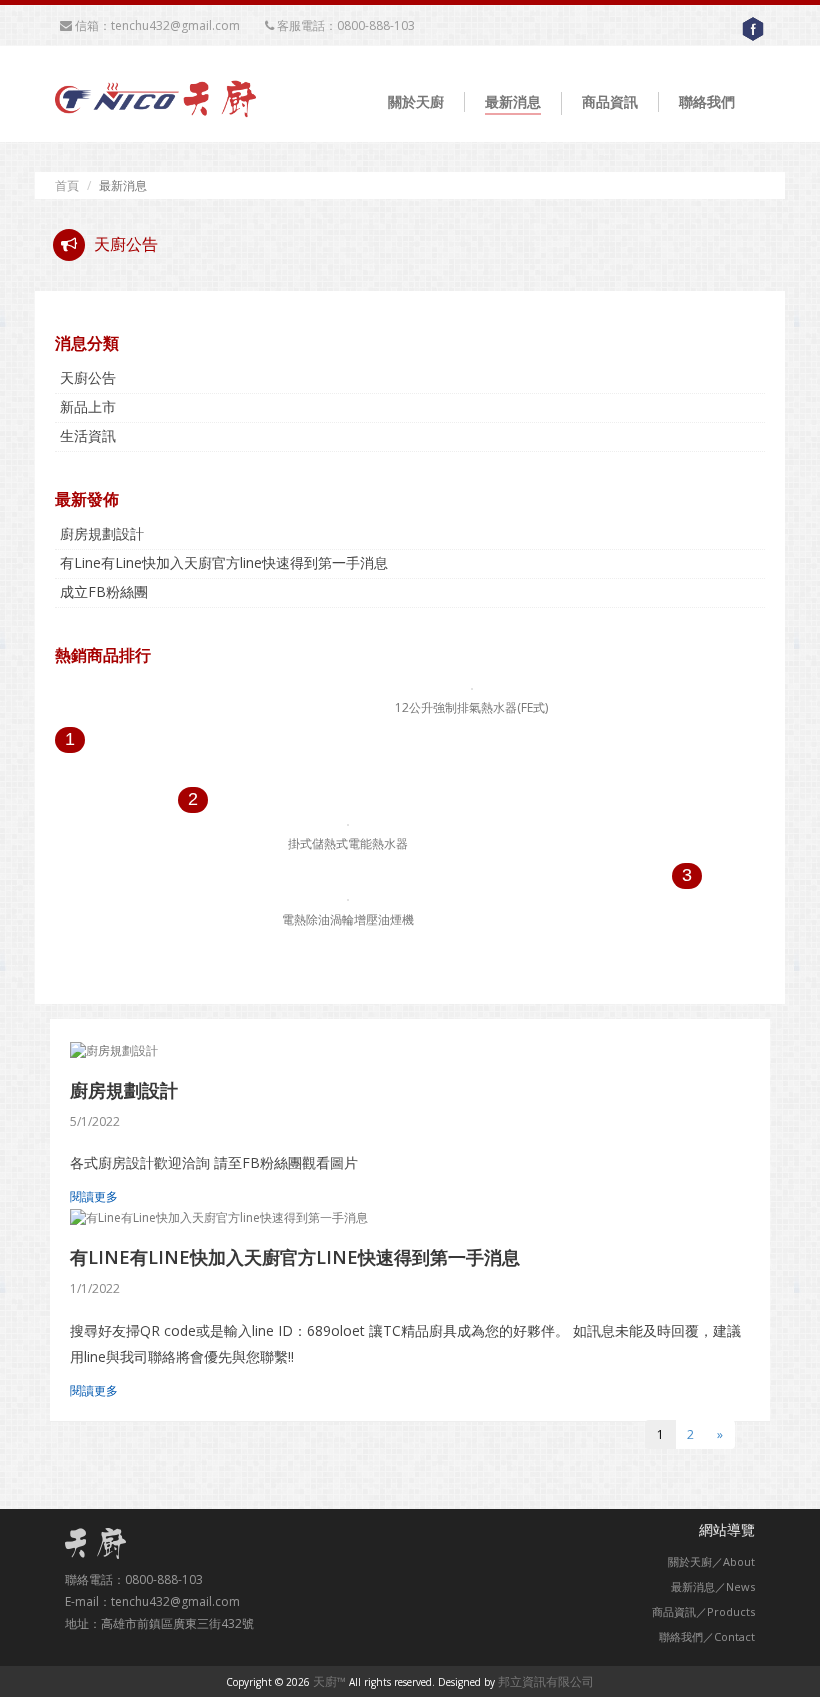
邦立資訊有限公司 (546, 1681)
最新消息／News (713, 1586)
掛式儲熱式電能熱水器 (348, 843)
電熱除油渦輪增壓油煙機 (348, 919)
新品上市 (88, 406)
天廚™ (329, 1681)
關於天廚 (416, 101)
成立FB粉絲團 (104, 591)
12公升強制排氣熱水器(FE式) (471, 707)
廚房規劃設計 (102, 533)
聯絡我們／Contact (707, 1636)
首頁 (67, 185)
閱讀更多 (94, 1196)
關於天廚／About (711, 1561)
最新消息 (513, 101)
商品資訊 (610, 101)
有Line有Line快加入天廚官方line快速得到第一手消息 (224, 562)
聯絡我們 (707, 101)
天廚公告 (88, 377)
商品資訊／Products (703, 1611)
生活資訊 (88, 435)
